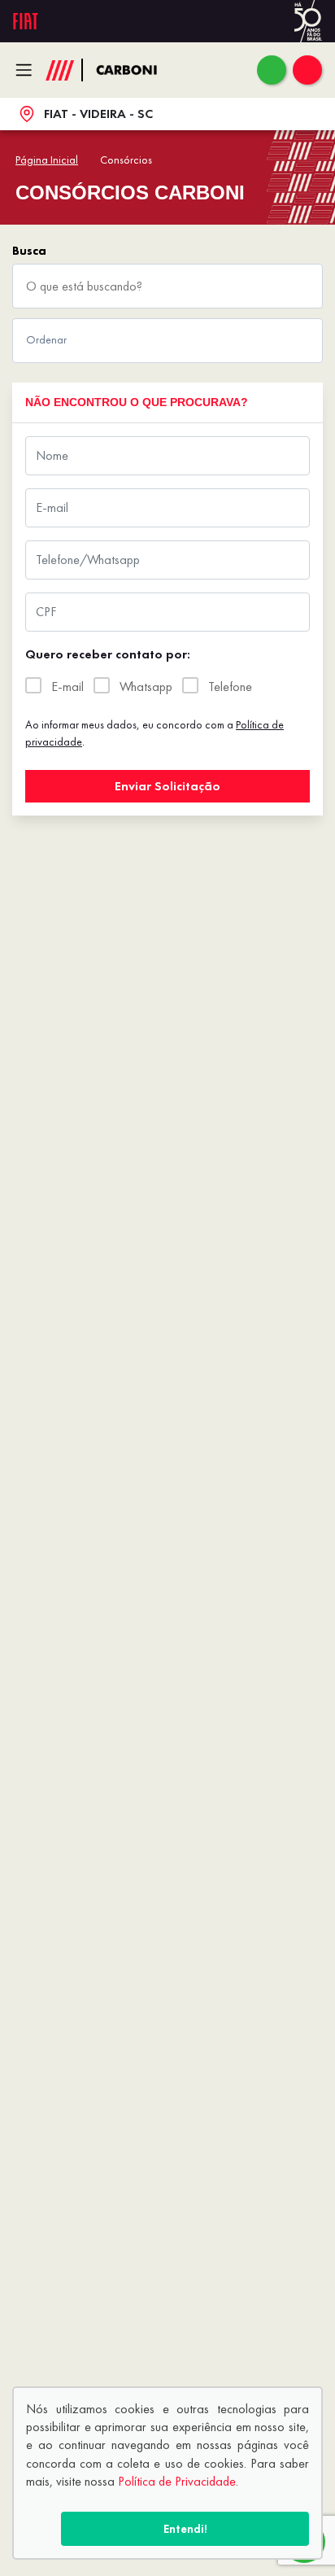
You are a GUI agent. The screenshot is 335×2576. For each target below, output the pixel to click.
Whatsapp (146, 687)
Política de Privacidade (177, 2481)
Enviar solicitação (167, 786)
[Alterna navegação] (28, 70)
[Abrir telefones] (307, 70)
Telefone (230, 687)
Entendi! (185, 2529)
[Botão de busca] (302, 286)
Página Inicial (47, 160)
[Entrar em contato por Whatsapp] (272, 70)
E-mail (67, 687)
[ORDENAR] (167, 341)
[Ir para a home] (135, 70)
